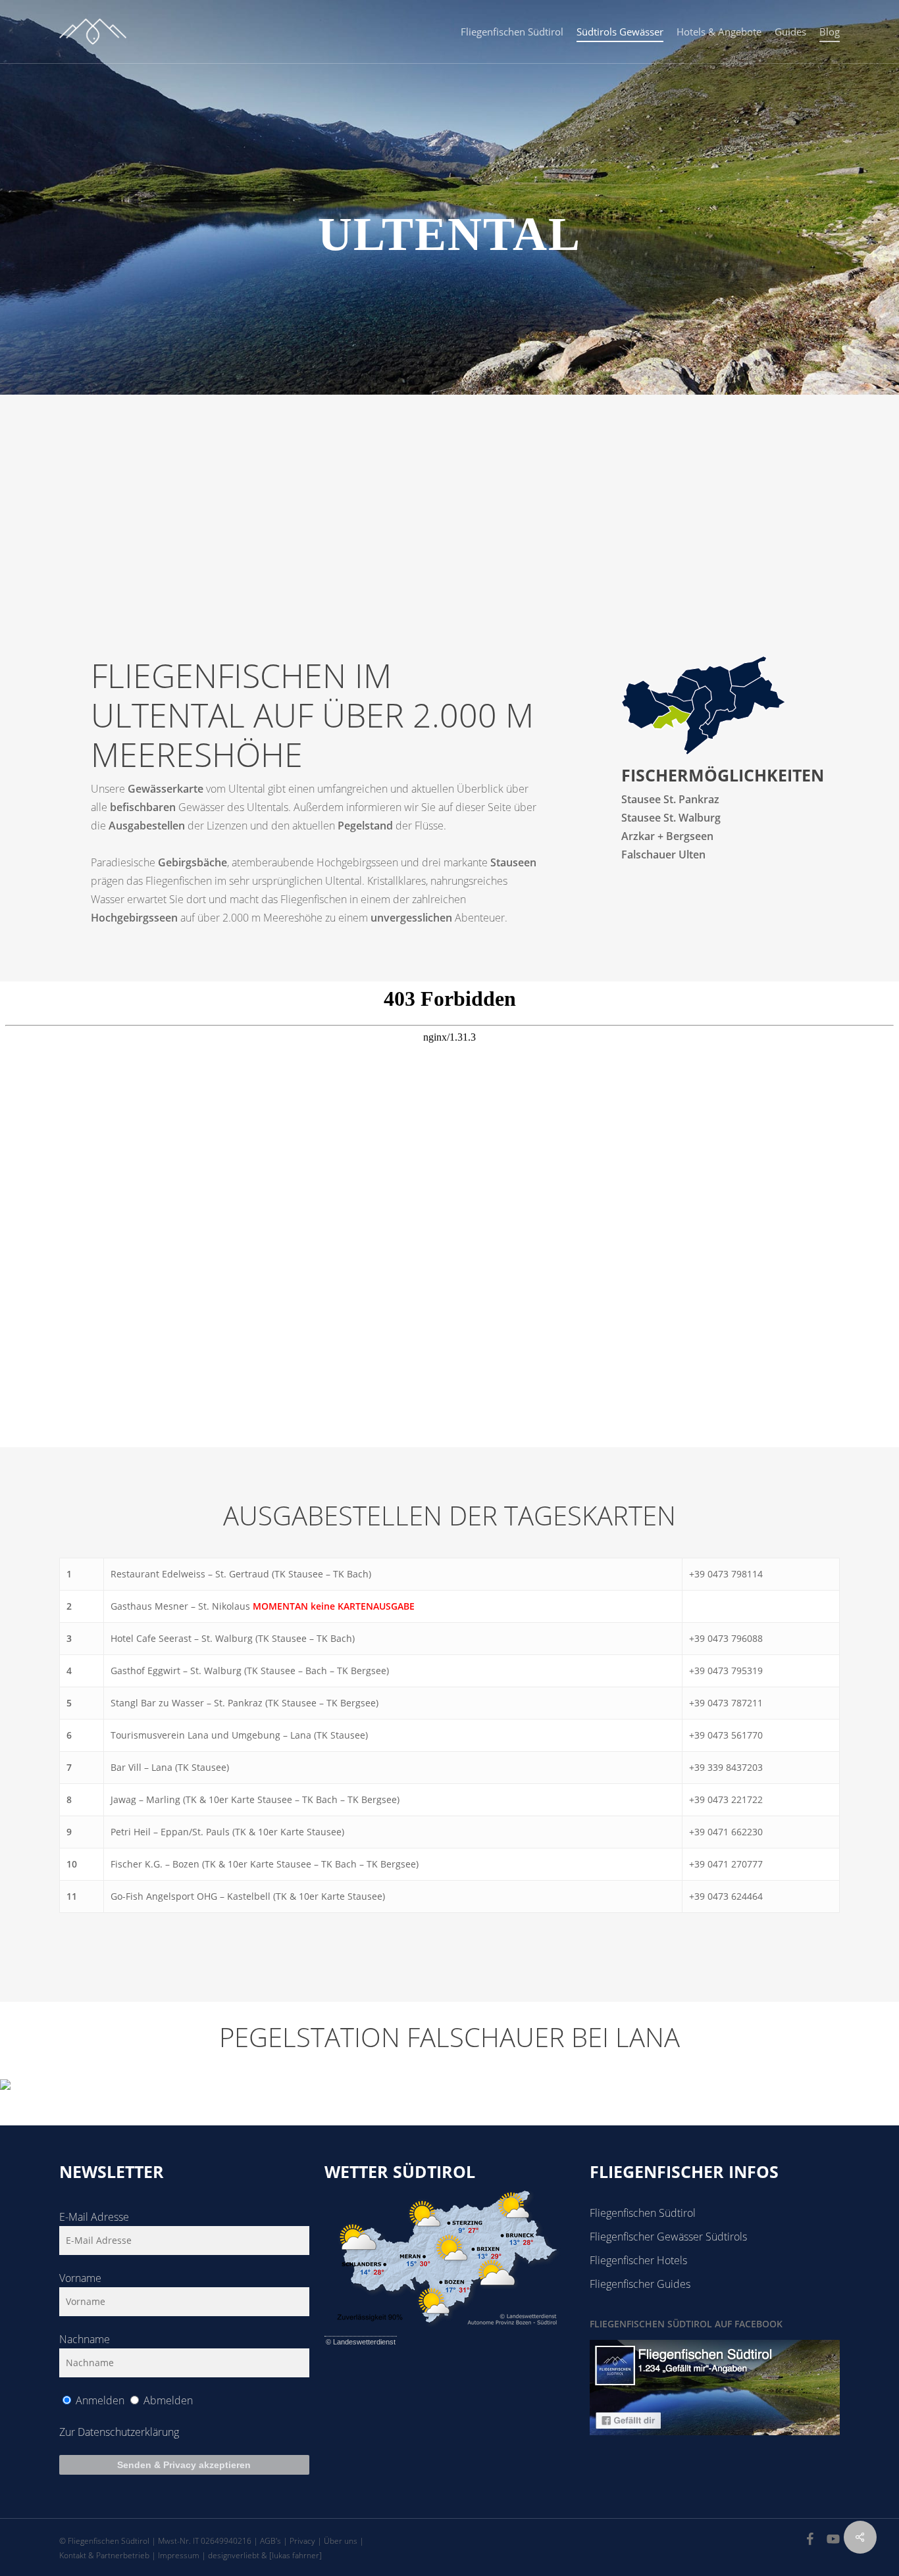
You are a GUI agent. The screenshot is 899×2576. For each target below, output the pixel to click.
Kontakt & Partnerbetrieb (104, 2555)
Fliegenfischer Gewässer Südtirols (668, 2237)
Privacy (302, 2541)
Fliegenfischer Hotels (638, 2260)
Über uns (341, 2541)
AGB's (270, 2541)
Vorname (80, 2278)
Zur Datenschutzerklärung (119, 2432)
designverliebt (234, 2555)
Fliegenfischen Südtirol (643, 2213)
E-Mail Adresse (94, 2217)
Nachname (85, 2339)
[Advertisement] (449, 493)
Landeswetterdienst (364, 2342)
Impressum (179, 2555)
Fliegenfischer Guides (640, 2284)
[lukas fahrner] (295, 2555)
